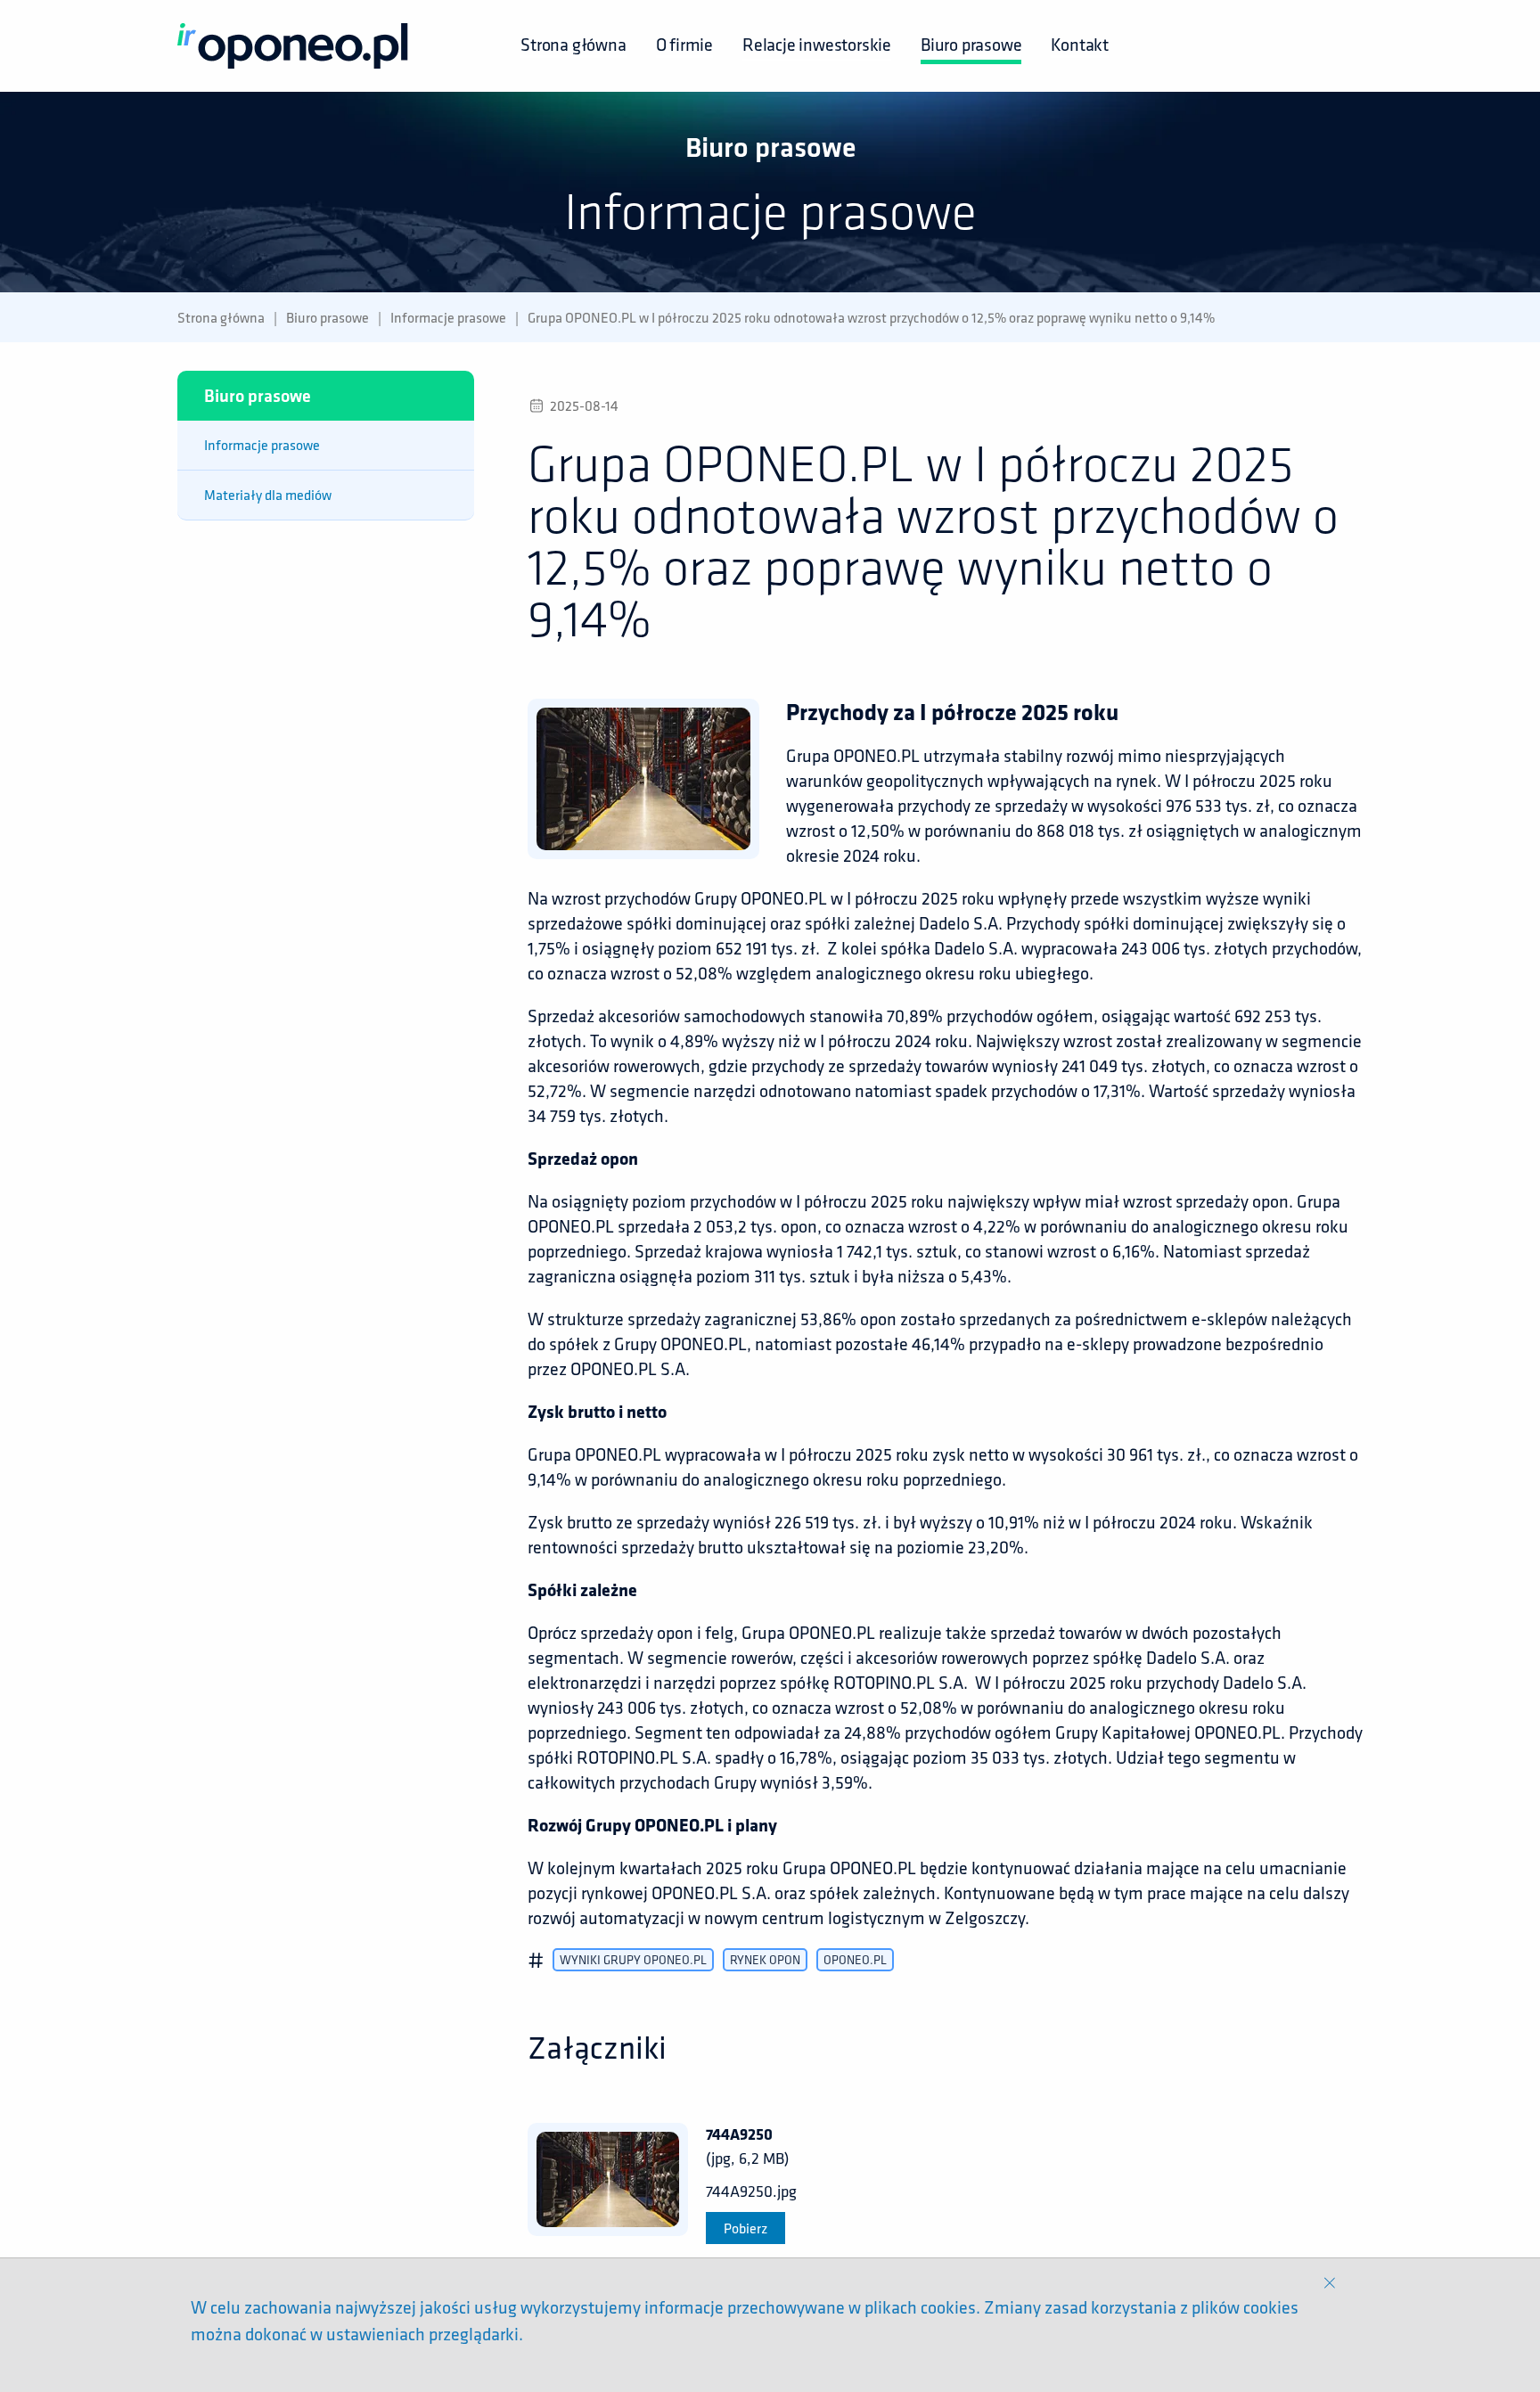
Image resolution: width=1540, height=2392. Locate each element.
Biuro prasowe (971, 44)
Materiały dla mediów (268, 495)
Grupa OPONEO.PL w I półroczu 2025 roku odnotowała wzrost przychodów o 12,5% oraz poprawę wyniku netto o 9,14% (871, 317)
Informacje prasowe (448, 317)
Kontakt (1080, 44)
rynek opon (765, 1960)
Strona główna (573, 44)
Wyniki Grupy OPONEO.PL (633, 1960)
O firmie (684, 44)
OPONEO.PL (855, 1960)
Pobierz (745, 2228)
